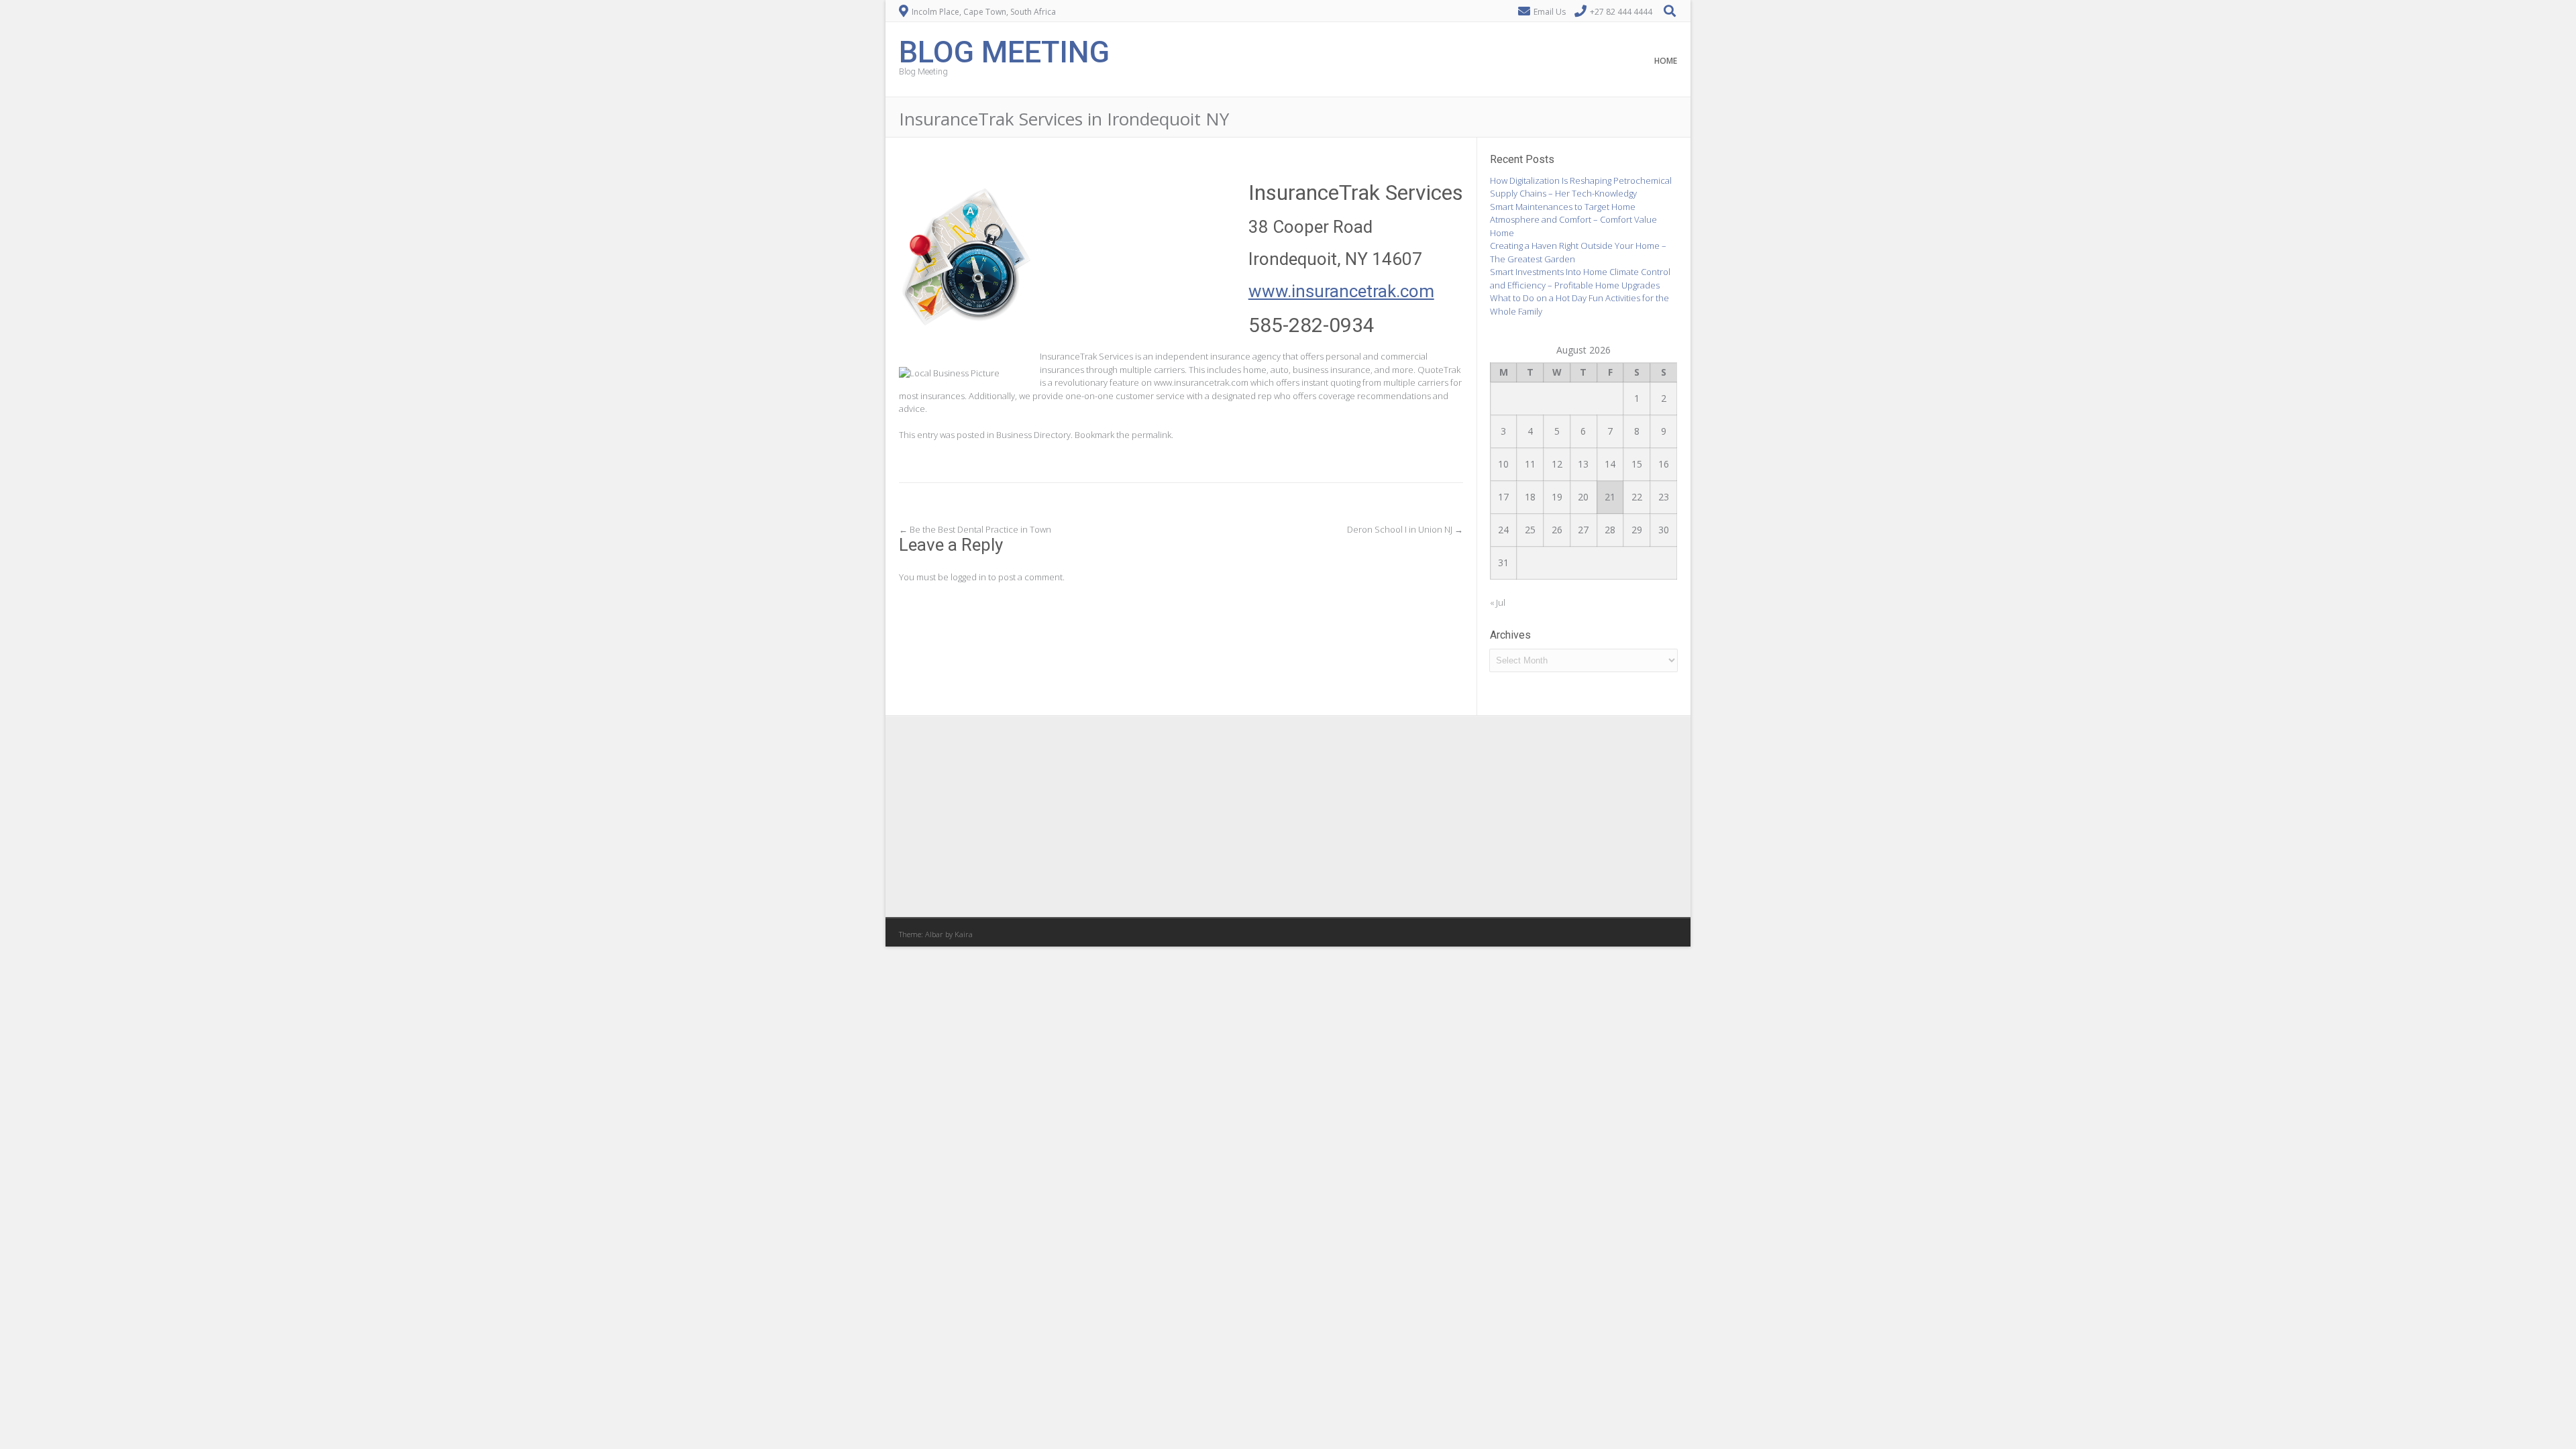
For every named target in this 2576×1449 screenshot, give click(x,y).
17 (1503, 497)
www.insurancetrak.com (1341, 291)
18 (1530, 497)
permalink (1151, 435)
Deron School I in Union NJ (1405, 529)
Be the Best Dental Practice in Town (975, 529)
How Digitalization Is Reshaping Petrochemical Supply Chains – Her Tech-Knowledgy (1581, 187)
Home (1666, 61)
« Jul (1498, 602)
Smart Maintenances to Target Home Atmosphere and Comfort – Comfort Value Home (1573, 220)
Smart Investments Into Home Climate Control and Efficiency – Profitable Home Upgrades (1580, 278)
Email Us (1550, 12)
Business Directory (1033, 435)
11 (1530, 464)
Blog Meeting (1004, 51)
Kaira (964, 934)
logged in (968, 577)
